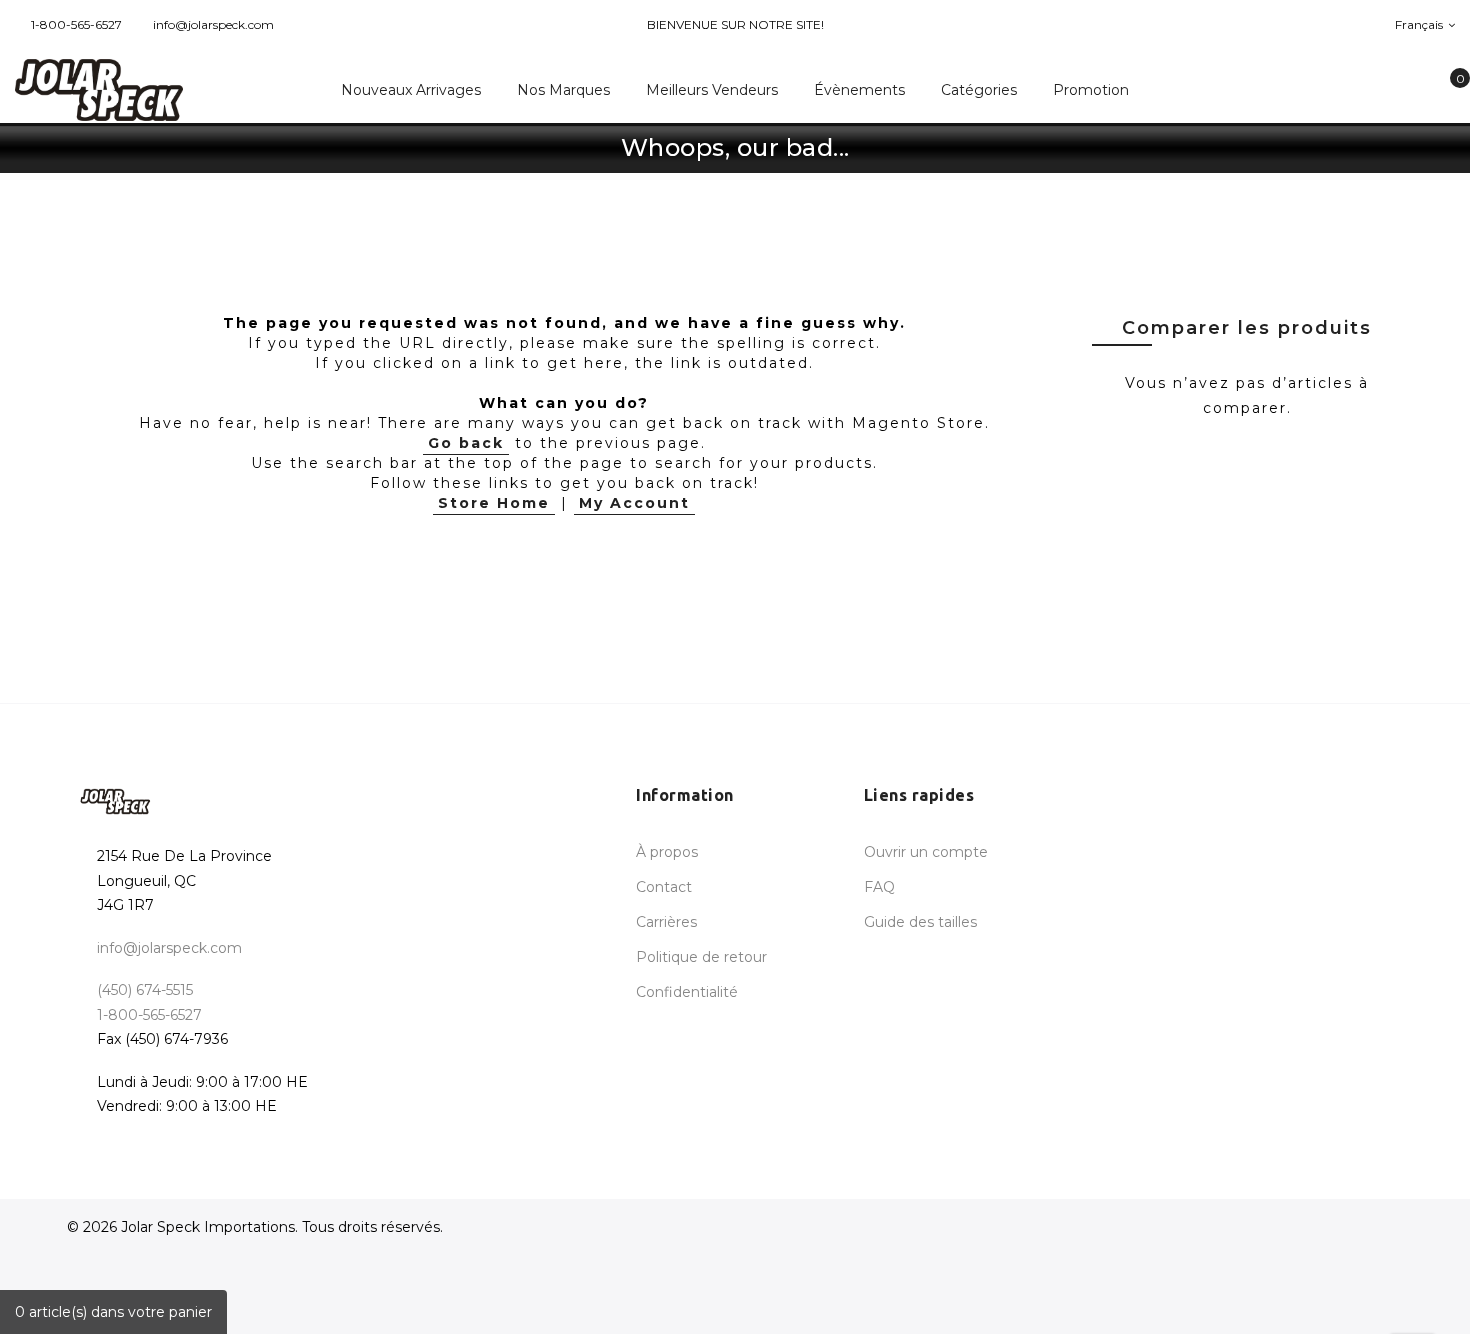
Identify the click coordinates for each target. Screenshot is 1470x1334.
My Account (634, 503)
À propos (667, 852)
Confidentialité (687, 992)
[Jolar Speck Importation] (122, 90)
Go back (466, 443)
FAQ (879, 887)
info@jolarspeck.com (213, 24)
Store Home (494, 503)
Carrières (666, 922)
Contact (664, 887)
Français (1420, 24)
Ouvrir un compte (926, 852)
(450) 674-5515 (145, 990)
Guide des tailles (920, 922)
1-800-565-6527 (76, 24)
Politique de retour (701, 957)
